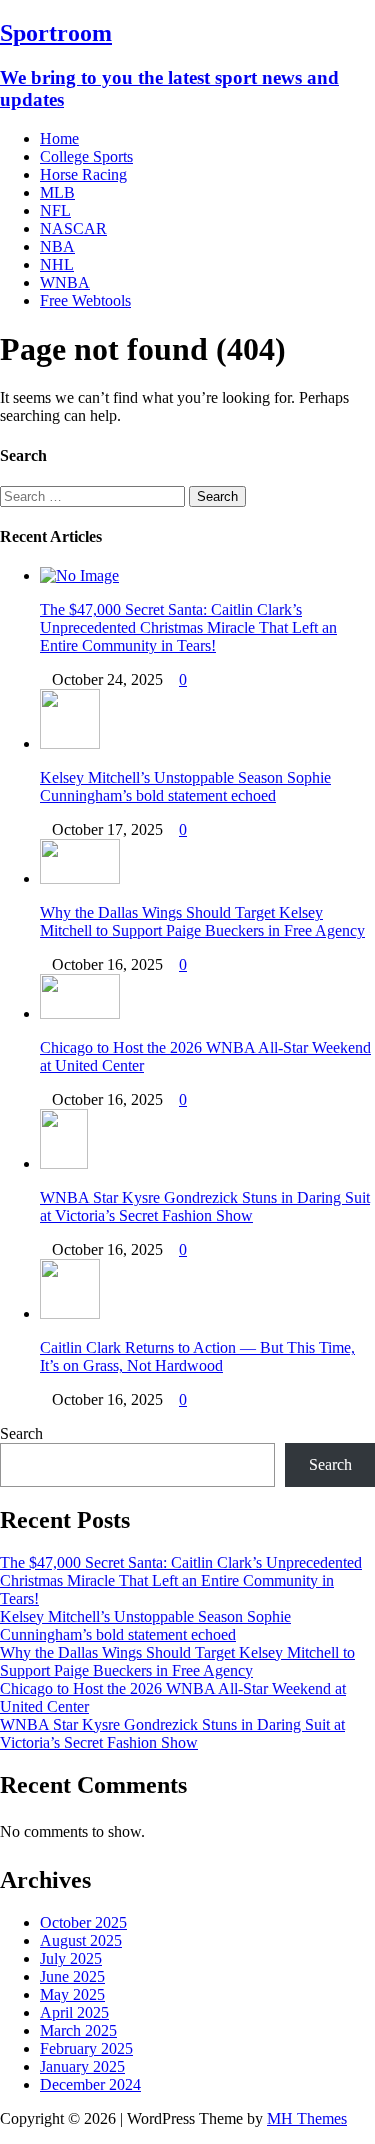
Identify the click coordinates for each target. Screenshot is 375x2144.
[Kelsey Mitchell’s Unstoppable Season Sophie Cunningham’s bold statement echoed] (70, 743)
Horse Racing (83, 174)
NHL (57, 264)
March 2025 (78, 2030)
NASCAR (73, 228)
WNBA (65, 282)
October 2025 (83, 1922)
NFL (55, 210)
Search (21, 1433)
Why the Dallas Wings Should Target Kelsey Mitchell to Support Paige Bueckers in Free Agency (202, 921)
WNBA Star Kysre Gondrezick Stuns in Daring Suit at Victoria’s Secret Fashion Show (205, 1206)
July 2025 (71, 1958)
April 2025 (74, 2012)
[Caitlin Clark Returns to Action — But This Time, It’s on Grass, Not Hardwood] (70, 1313)
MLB (57, 192)
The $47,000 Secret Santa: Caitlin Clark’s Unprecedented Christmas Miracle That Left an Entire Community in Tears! (188, 627)
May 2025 (72, 1994)
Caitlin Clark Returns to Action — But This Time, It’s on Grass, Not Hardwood (197, 1356)
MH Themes (307, 2118)
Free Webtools (85, 300)
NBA (57, 246)
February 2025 (86, 2048)
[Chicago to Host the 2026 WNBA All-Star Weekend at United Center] (80, 1013)
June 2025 (72, 1976)
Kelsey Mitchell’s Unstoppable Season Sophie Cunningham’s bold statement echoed (185, 786)
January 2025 (82, 2066)
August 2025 (81, 1940)
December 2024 (90, 2084)
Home (59, 138)
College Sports (86, 156)
